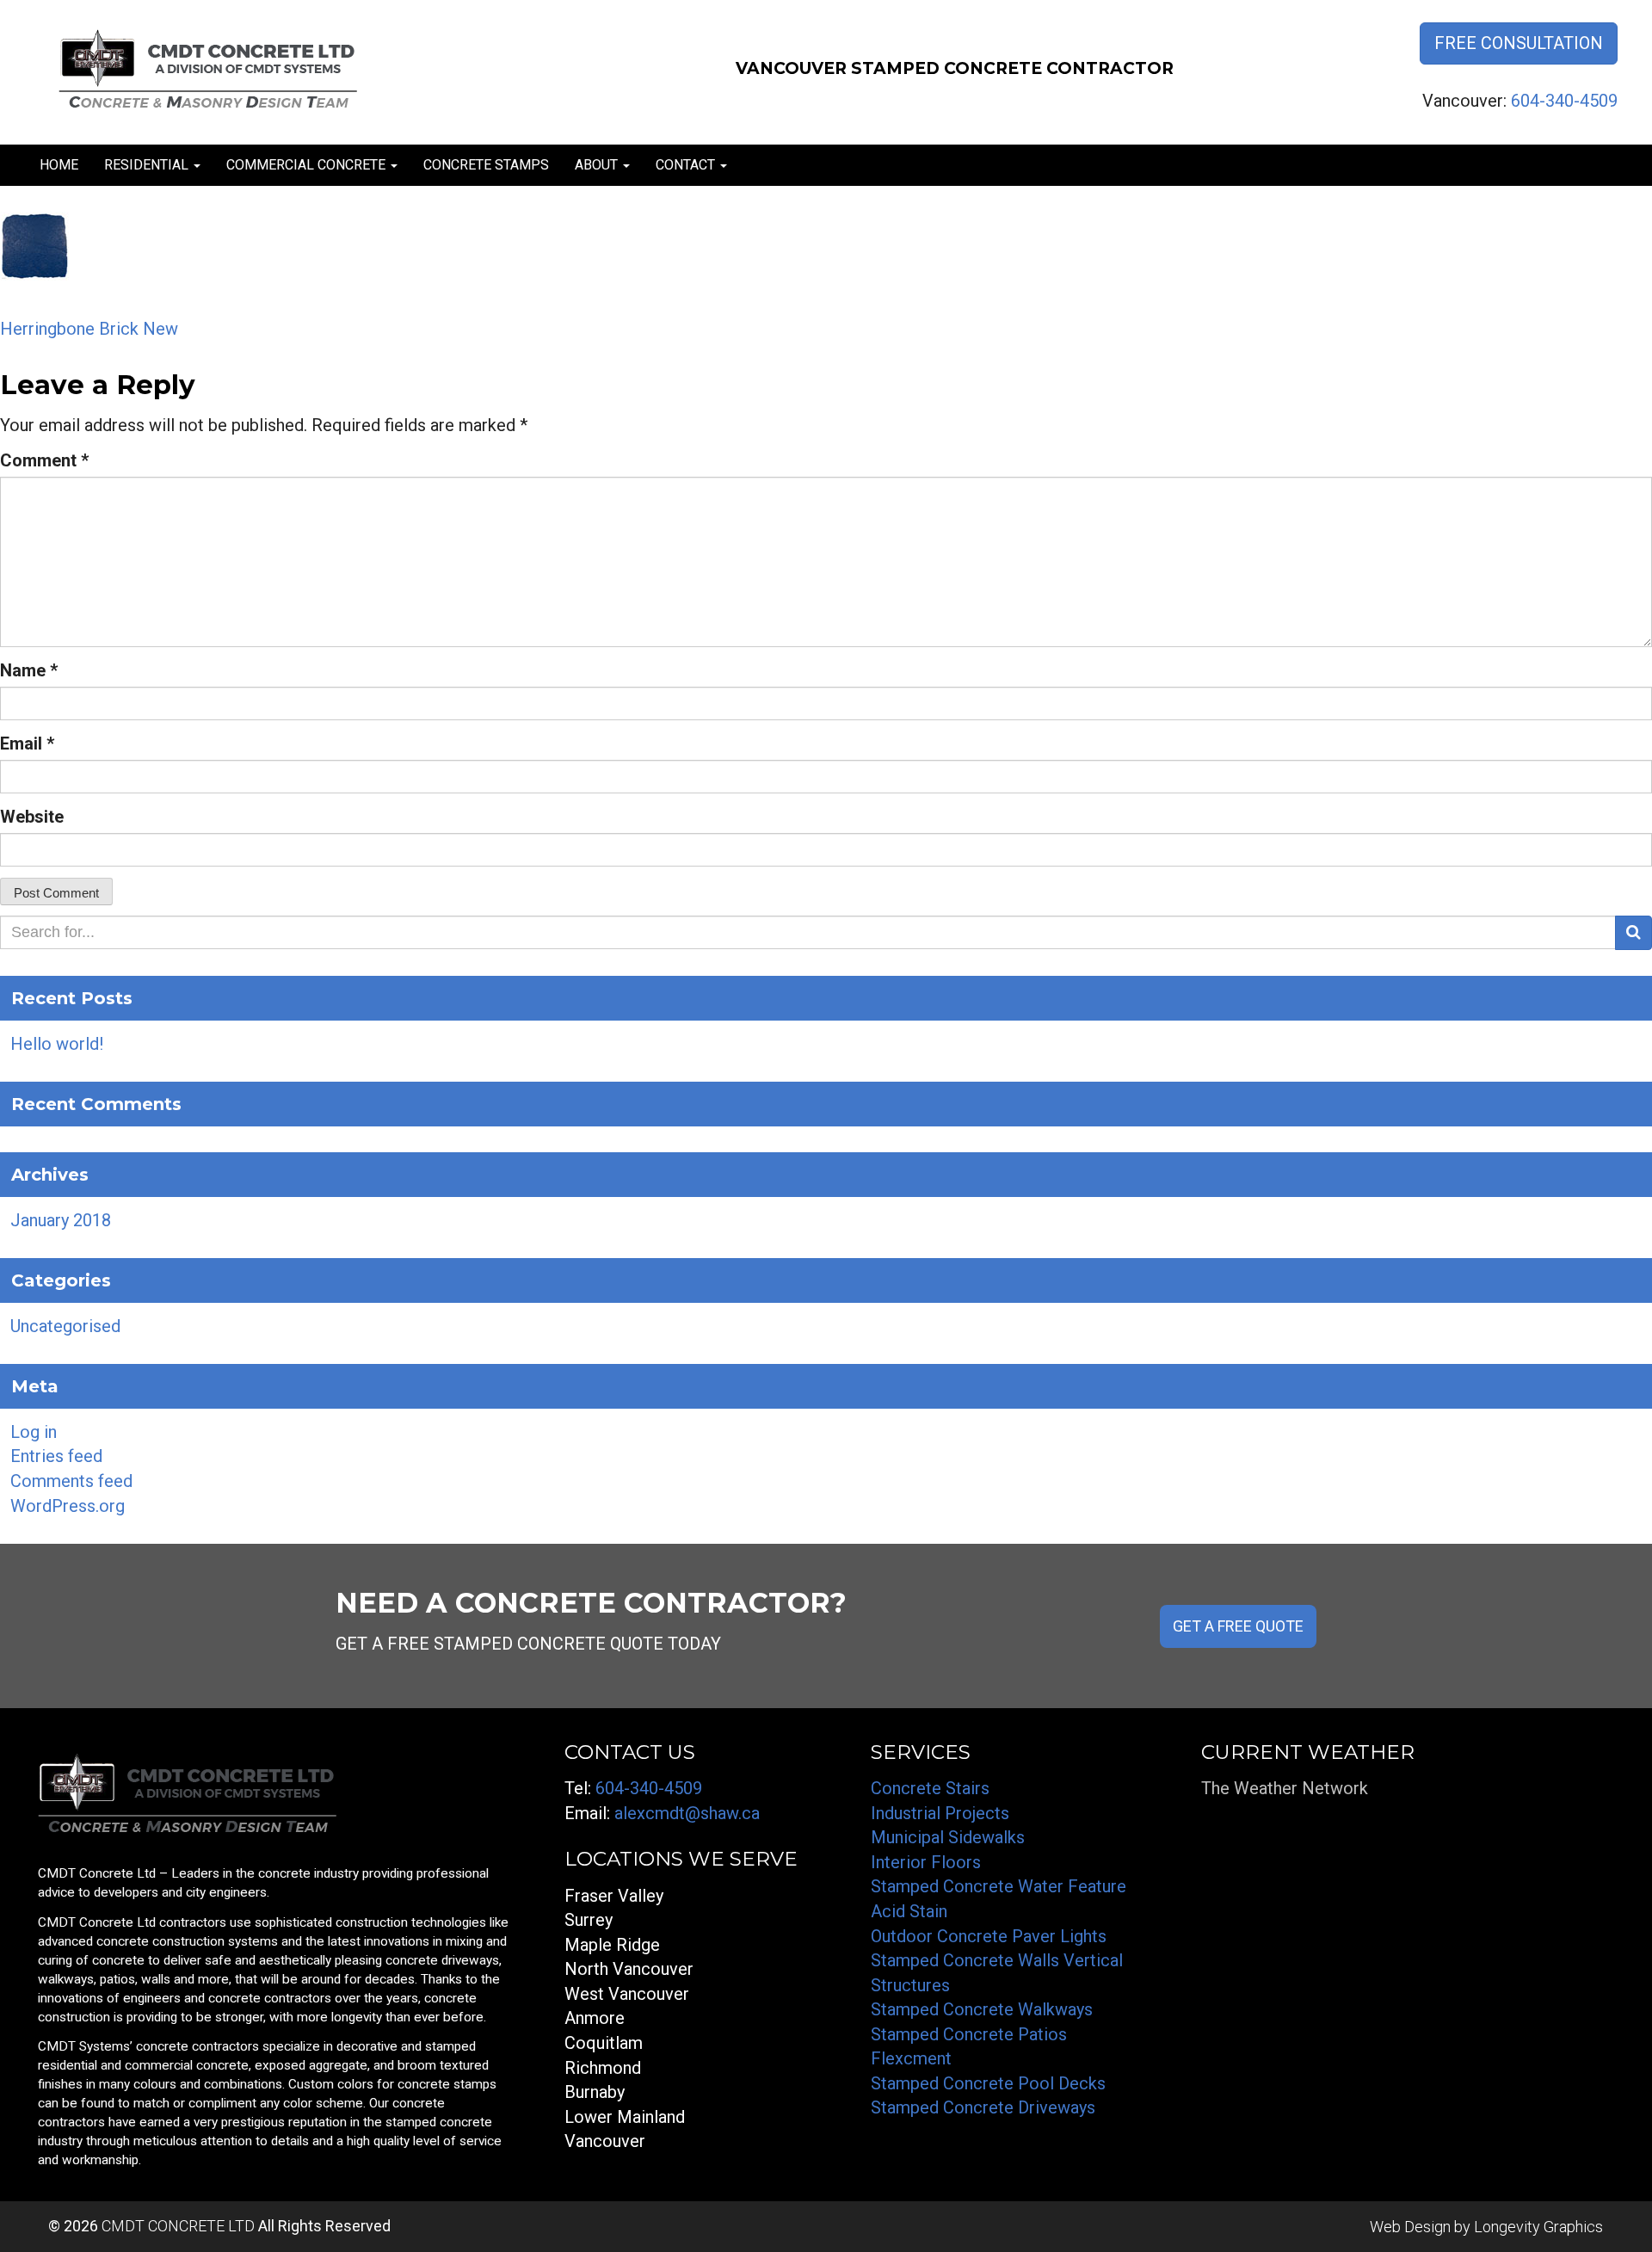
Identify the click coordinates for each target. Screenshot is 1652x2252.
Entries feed (56, 1456)
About (598, 165)
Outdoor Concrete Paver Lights (989, 1936)
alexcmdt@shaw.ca (687, 1813)
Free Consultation (1519, 43)
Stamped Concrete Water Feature (999, 1886)
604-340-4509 (1564, 101)
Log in (34, 1432)
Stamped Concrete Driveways (983, 2107)
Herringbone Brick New (89, 329)
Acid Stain (909, 1911)
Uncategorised (65, 1326)
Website (32, 817)
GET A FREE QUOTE (1238, 1626)
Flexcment (911, 2058)
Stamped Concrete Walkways (982, 2009)
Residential (148, 165)
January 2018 (61, 1220)
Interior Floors (926, 1862)
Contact (687, 165)
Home (59, 165)
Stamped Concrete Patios (969, 2034)
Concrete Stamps (486, 165)
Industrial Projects (940, 1813)
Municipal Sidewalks (948, 1837)
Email (27, 743)
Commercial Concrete (308, 165)
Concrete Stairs (930, 1788)
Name (29, 670)
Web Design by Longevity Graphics (1486, 2227)
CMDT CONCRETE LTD (178, 2226)
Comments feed (71, 1481)
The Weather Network (1285, 1788)
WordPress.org (68, 1506)
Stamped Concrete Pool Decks (988, 2083)
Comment (44, 460)
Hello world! (57, 1044)
